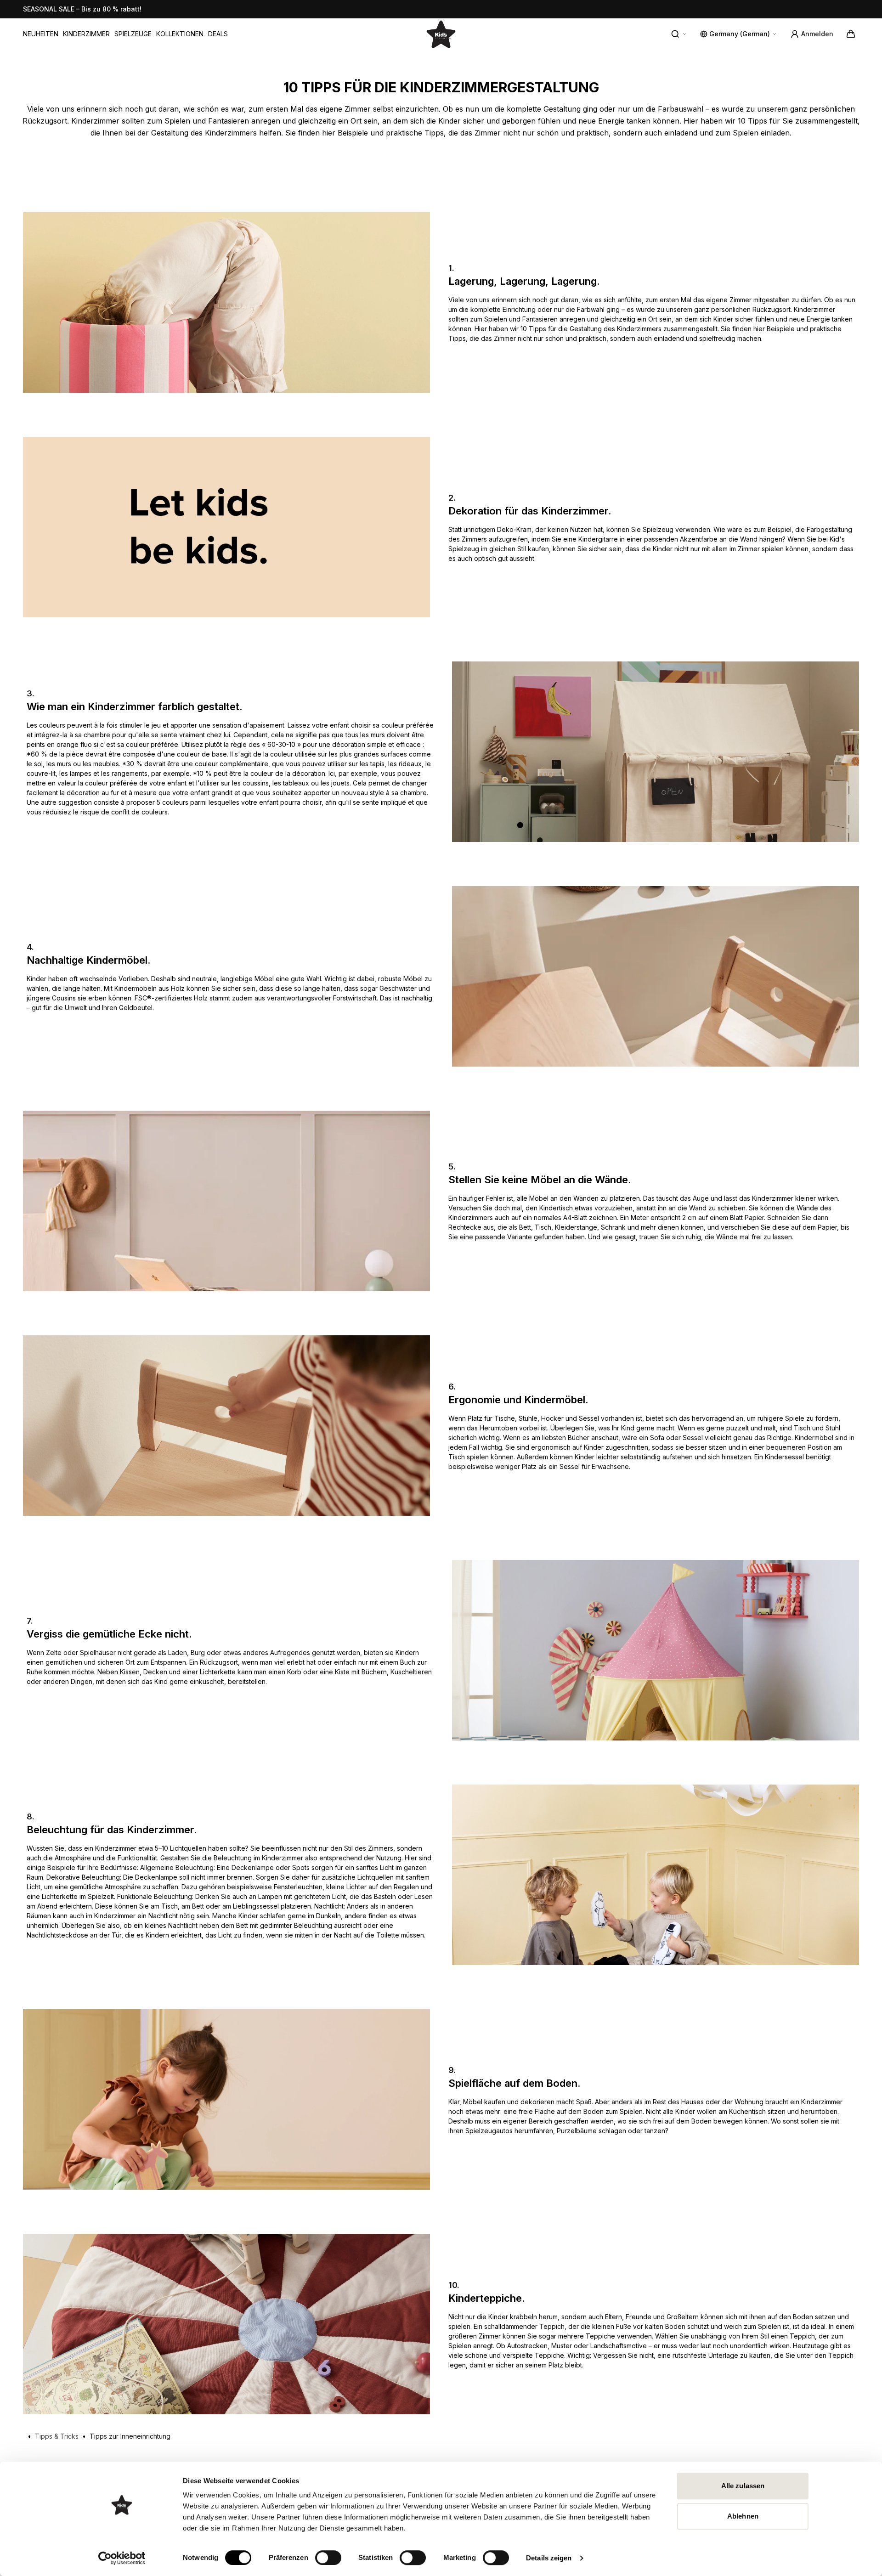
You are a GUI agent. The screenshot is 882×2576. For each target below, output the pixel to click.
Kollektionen (180, 34)
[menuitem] (41, 34)
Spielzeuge (133, 34)
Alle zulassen (743, 2486)
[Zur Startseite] (441, 34)
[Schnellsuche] (679, 34)
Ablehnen (743, 2516)
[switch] (328, 2558)
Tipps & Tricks (57, 2436)
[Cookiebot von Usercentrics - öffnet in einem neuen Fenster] (122, 2558)
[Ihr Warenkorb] (851, 34)
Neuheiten (41, 34)
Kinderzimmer (86, 34)
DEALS (218, 34)
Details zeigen (549, 2558)
